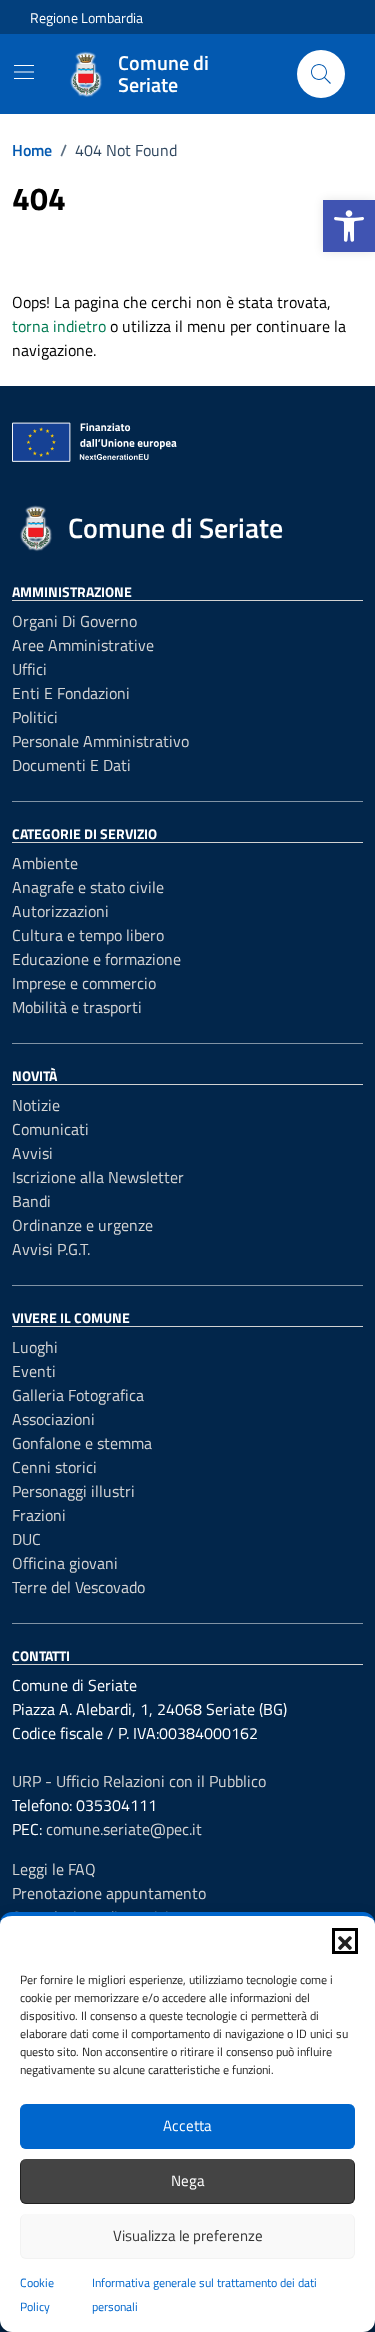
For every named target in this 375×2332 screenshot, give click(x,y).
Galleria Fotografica (78, 1395)
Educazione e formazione (96, 959)
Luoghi (35, 1347)
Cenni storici (54, 1467)
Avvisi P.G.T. (51, 1249)
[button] (349, 226)
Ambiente (45, 863)
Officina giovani (65, 1563)
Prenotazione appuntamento (109, 1893)
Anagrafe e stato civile (88, 887)
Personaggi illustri (73, 1491)
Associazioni (53, 1419)
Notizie (36, 1105)
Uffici (29, 669)
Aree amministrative (83, 645)
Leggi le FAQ (54, 1869)
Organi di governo (74, 621)
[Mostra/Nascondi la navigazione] (24, 72)
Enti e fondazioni (71, 693)
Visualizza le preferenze (188, 2235)
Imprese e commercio (84, 983)
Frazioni (39, 1515)
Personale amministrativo (100, 741)
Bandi (31, 1201)
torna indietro (59, 326)
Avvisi (32, 1153)
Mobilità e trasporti (77, 1007)
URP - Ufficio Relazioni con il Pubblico (139, 1781)
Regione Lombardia (86, 17)
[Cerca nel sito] (321, 74)
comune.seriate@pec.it (124, 1829)
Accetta (187, 2125)
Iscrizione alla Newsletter (98, 1177)
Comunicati (50, 1129)
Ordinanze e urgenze (82, 1225)
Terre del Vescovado (78, 1587)
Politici (35, 717)
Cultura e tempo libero (88, 935)
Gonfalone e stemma (82, 1443)
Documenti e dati (71, 765)
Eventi (34, 1371)
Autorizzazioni (60, 911)
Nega (188, 2180)
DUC (26, 1539)
